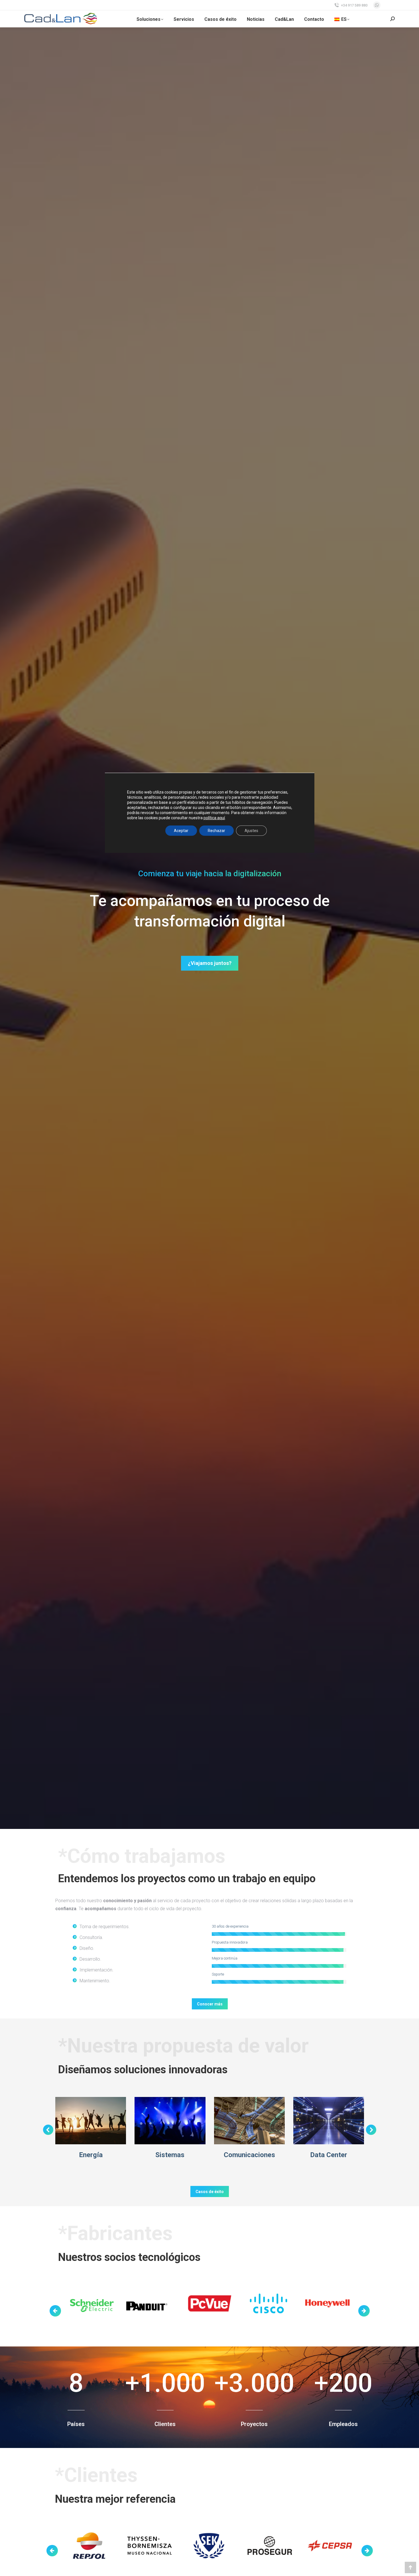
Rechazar (216, 831)
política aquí (214, 818)
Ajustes (251, 831)
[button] (48, 2130)
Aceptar (181, 831)
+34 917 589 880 (354, 5)
